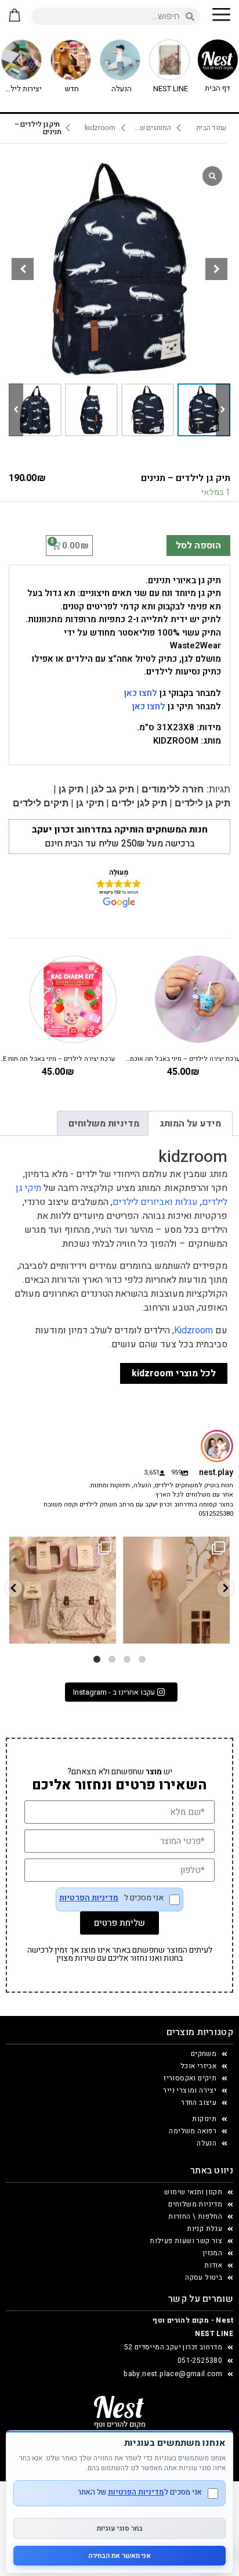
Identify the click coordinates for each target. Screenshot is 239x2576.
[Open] (63, 1590)
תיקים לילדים (41, 803)
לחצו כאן (141, 693)
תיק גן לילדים (202, 803)
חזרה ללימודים (173, 789)
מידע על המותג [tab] (190, 1124)
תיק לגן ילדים (139, 803)
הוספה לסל (198, 546)
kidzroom (100, 128)
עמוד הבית (211, 128)
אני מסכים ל (111, 1899)
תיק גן (71, 789)
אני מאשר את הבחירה (119, 2556)
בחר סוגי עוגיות (120, 2528)
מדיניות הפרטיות (89, 1898)
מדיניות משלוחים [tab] (104, 1124)
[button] (216, 269)
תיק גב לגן (113, 789)
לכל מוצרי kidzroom (174, 1373)
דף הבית (218, 88)
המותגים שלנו (151, 128)
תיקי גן (90, 803)
